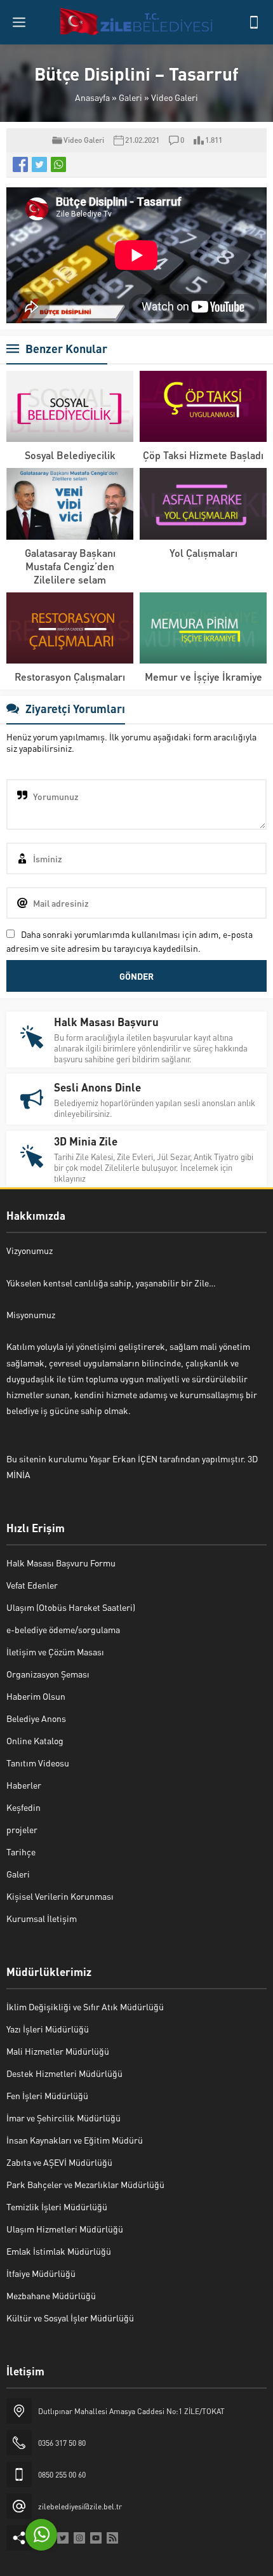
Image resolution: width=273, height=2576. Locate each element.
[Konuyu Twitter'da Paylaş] (39, 164)
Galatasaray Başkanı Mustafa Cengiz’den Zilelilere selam (70, 566)
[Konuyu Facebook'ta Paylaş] (20, 164)
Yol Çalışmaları (203, 553)
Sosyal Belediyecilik (70, 455)
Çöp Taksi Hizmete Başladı (203, 455)
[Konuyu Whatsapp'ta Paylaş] (58, 164)
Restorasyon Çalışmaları (70, 677)
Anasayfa (92, 97)
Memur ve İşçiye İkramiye (203, 677)
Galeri (130, 97)
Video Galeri (175, 97)
